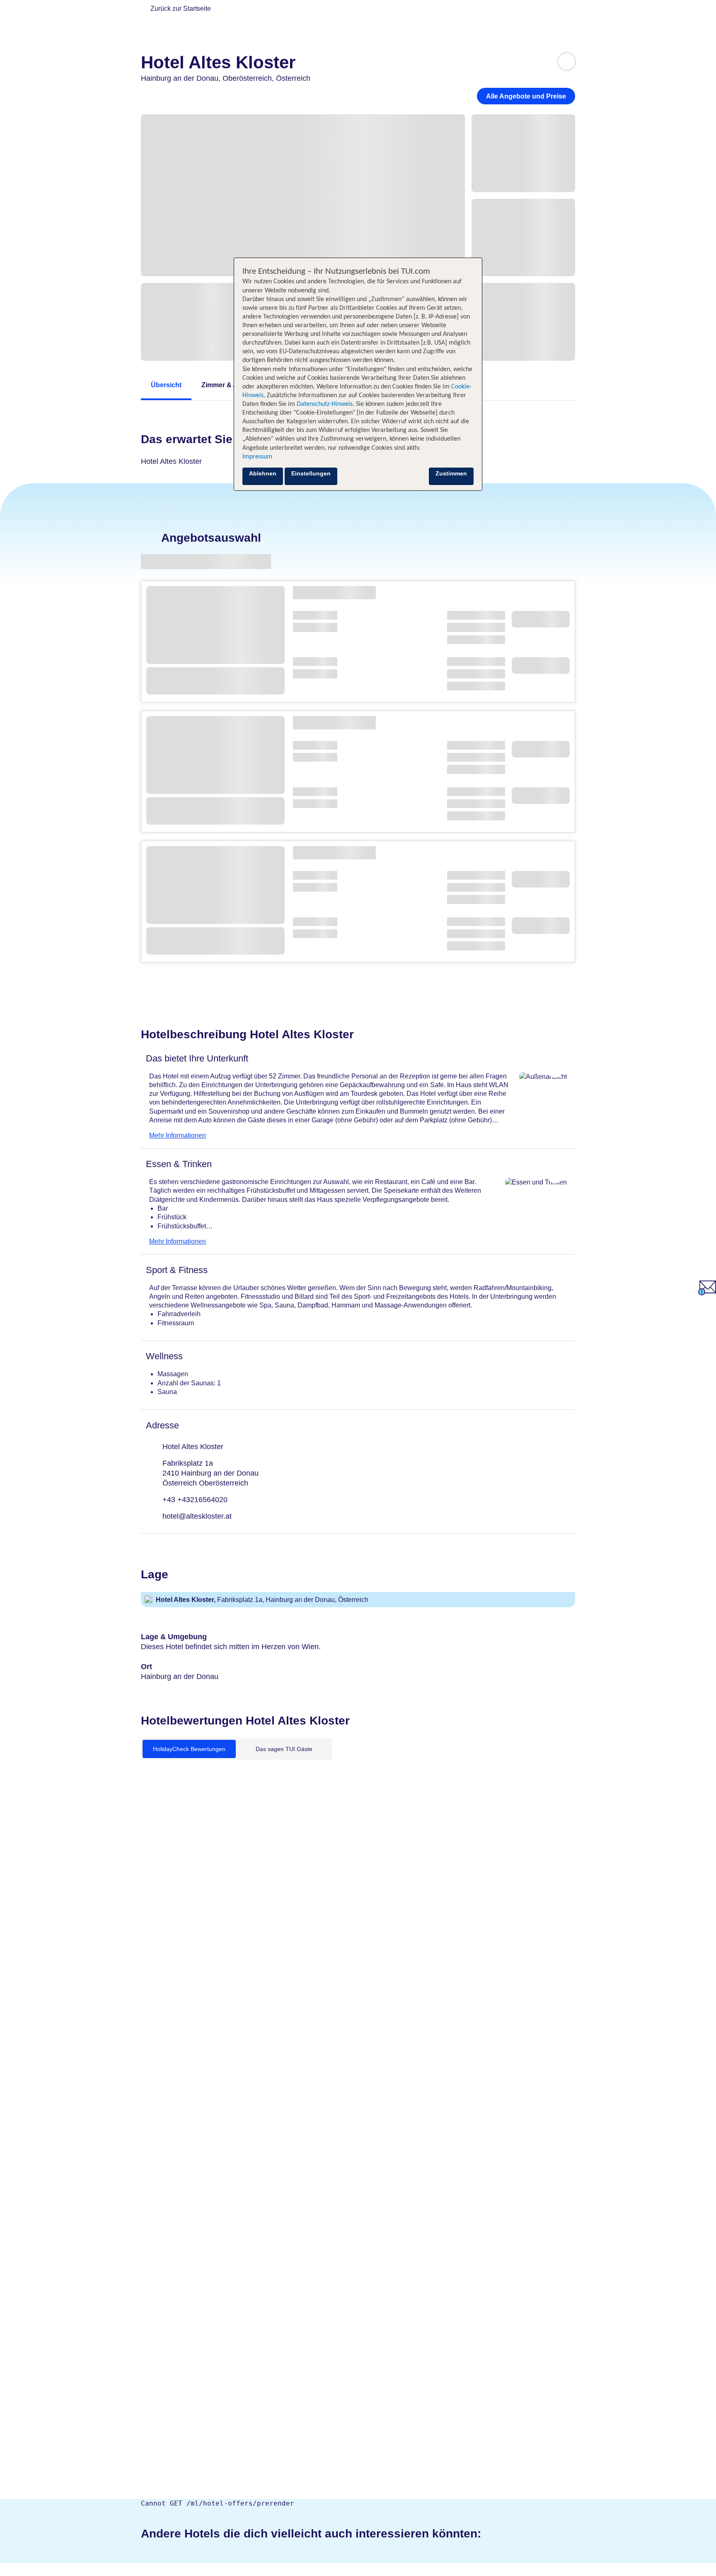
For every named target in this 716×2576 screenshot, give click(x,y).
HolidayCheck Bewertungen (189, 1749)
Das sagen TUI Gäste (284, 1749)
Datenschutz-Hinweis (325, 404)
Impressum (257, 457)
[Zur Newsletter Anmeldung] (707, 1293)
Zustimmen (451, 473)
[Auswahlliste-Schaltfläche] (567, 62)
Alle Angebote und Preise (526, 96)
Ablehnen (263, 473)
